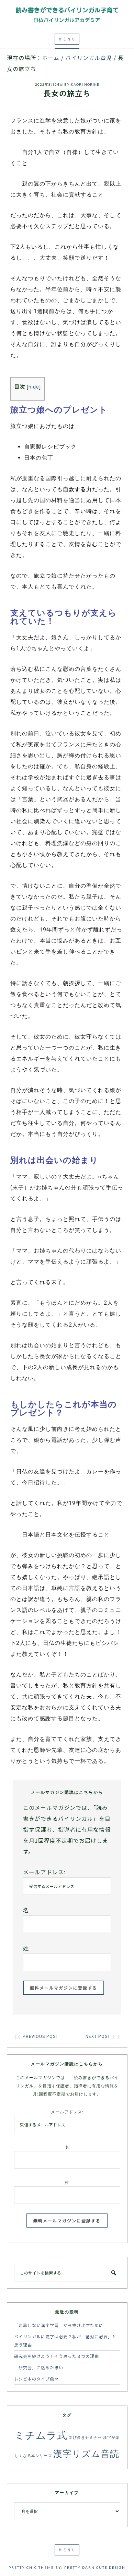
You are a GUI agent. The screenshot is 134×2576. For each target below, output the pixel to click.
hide (34, 387)
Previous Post (41, 2036)
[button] (67, 39)
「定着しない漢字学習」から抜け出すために (59, 2325)
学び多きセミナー (85, 2437)
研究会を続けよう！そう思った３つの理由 (57, 2356)
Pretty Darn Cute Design (95, 2567)
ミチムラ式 (41, 2435)
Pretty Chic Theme (31, 2567)
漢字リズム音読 (86, 2453)
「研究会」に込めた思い (39, 2367)
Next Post (98, 2036)
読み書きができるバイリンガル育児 (67, 15)
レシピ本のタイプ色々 (36, 2379)
